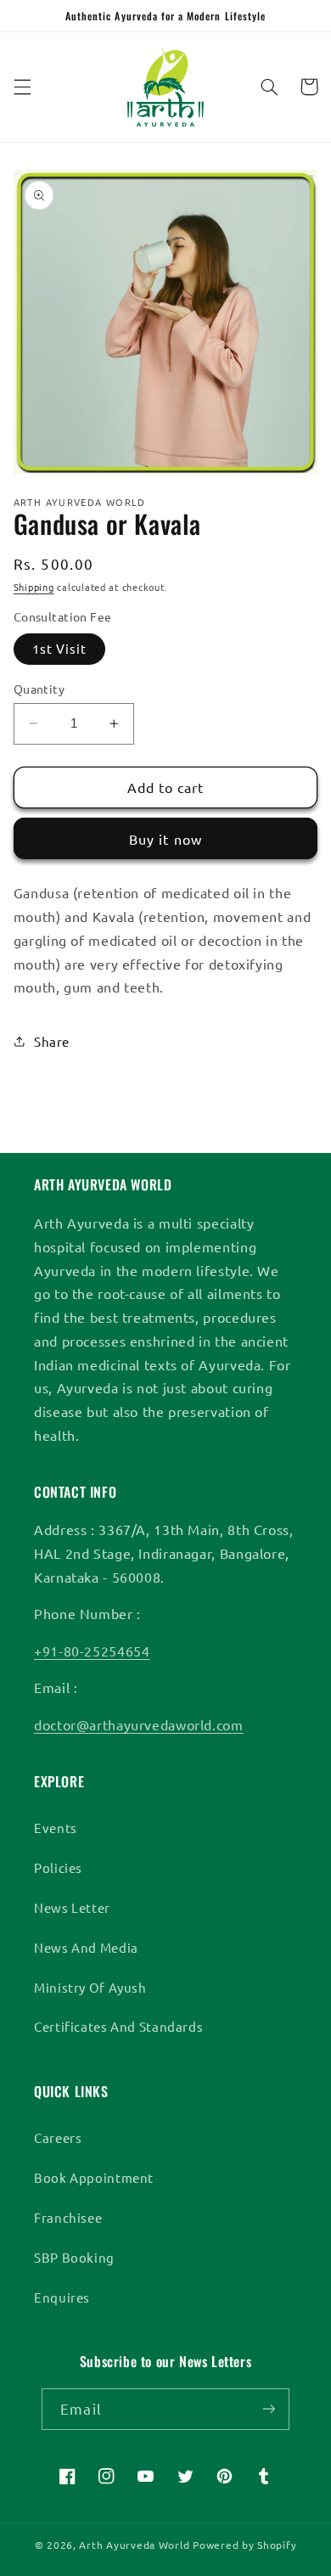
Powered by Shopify (244, 2545)
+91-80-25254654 (92, 1651)
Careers (58, 2137)
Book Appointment (94, 2177)
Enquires (62, 2297)
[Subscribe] (268, 2409)
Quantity (39, 689)
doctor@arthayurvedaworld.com (139, 1724)
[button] (22, 87)
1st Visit (59, 648)
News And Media (86, 1947)
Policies (58, 1867)
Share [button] (52, 1041)
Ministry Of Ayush (90, 1987)
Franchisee (68, 2217)
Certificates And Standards (118, 2026)
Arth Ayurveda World (134, 2545)
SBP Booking (74, 2257)
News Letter (72, 1907)
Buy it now (165, 839)
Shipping (34, 587)
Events (56, 1828)
